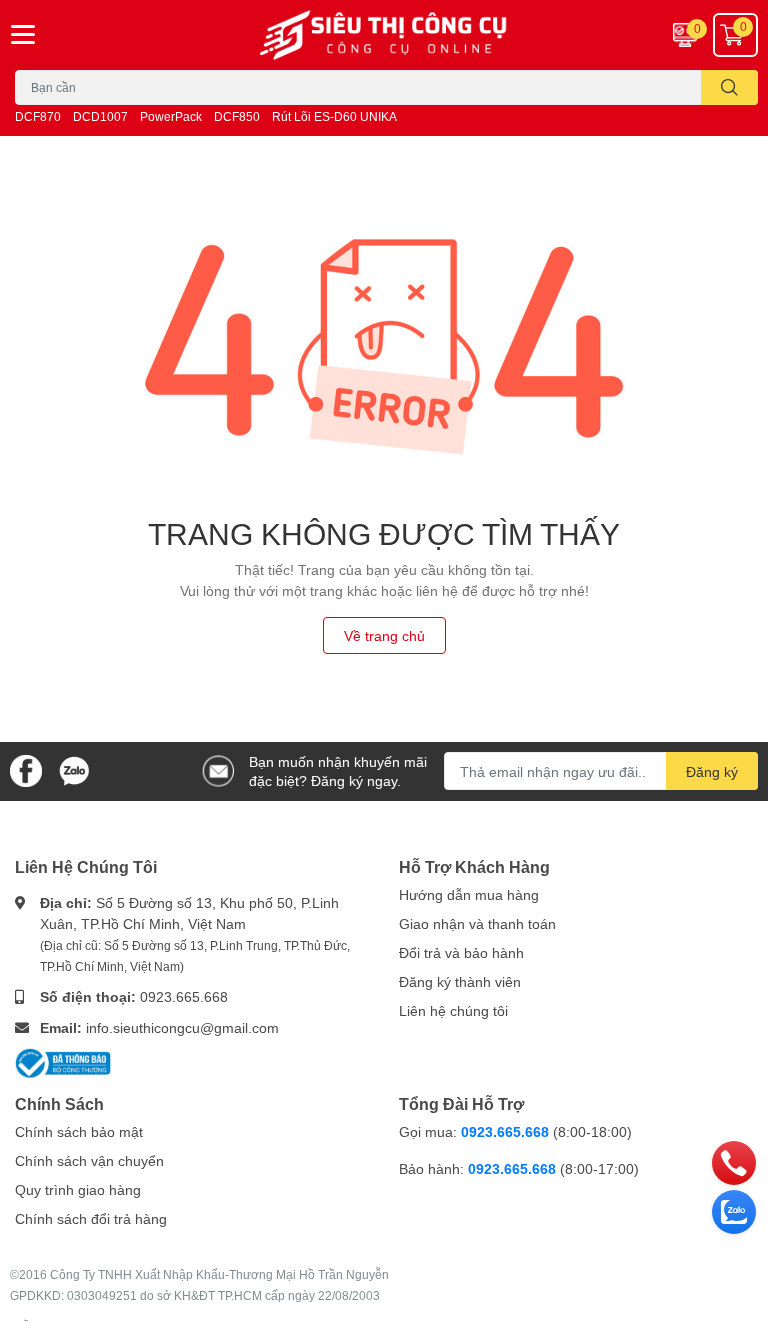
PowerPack (171, 116)
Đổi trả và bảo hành (461, 952)
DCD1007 (100, 116)
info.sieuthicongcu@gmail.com (182, 1027)
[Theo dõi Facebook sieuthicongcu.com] (26, 769)
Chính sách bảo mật (79, 1131)
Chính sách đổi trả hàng (91, 1218)
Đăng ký (712, 771)
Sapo (26, 1320)
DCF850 (237, 116)
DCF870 (38, 116)
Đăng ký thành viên (460, 981)
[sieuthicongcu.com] (384, 35)
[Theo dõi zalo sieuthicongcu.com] (74, 769)
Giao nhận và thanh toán (477, 923)
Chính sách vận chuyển (89, 1160)
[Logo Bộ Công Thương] (63, 1061)
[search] (729, 87)
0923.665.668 (184, 996)
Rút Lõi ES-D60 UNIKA (334, 116)
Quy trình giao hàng (78, 1189)
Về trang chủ (384, 635)
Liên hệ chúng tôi (453, 1010)
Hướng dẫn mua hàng (469, 894)
